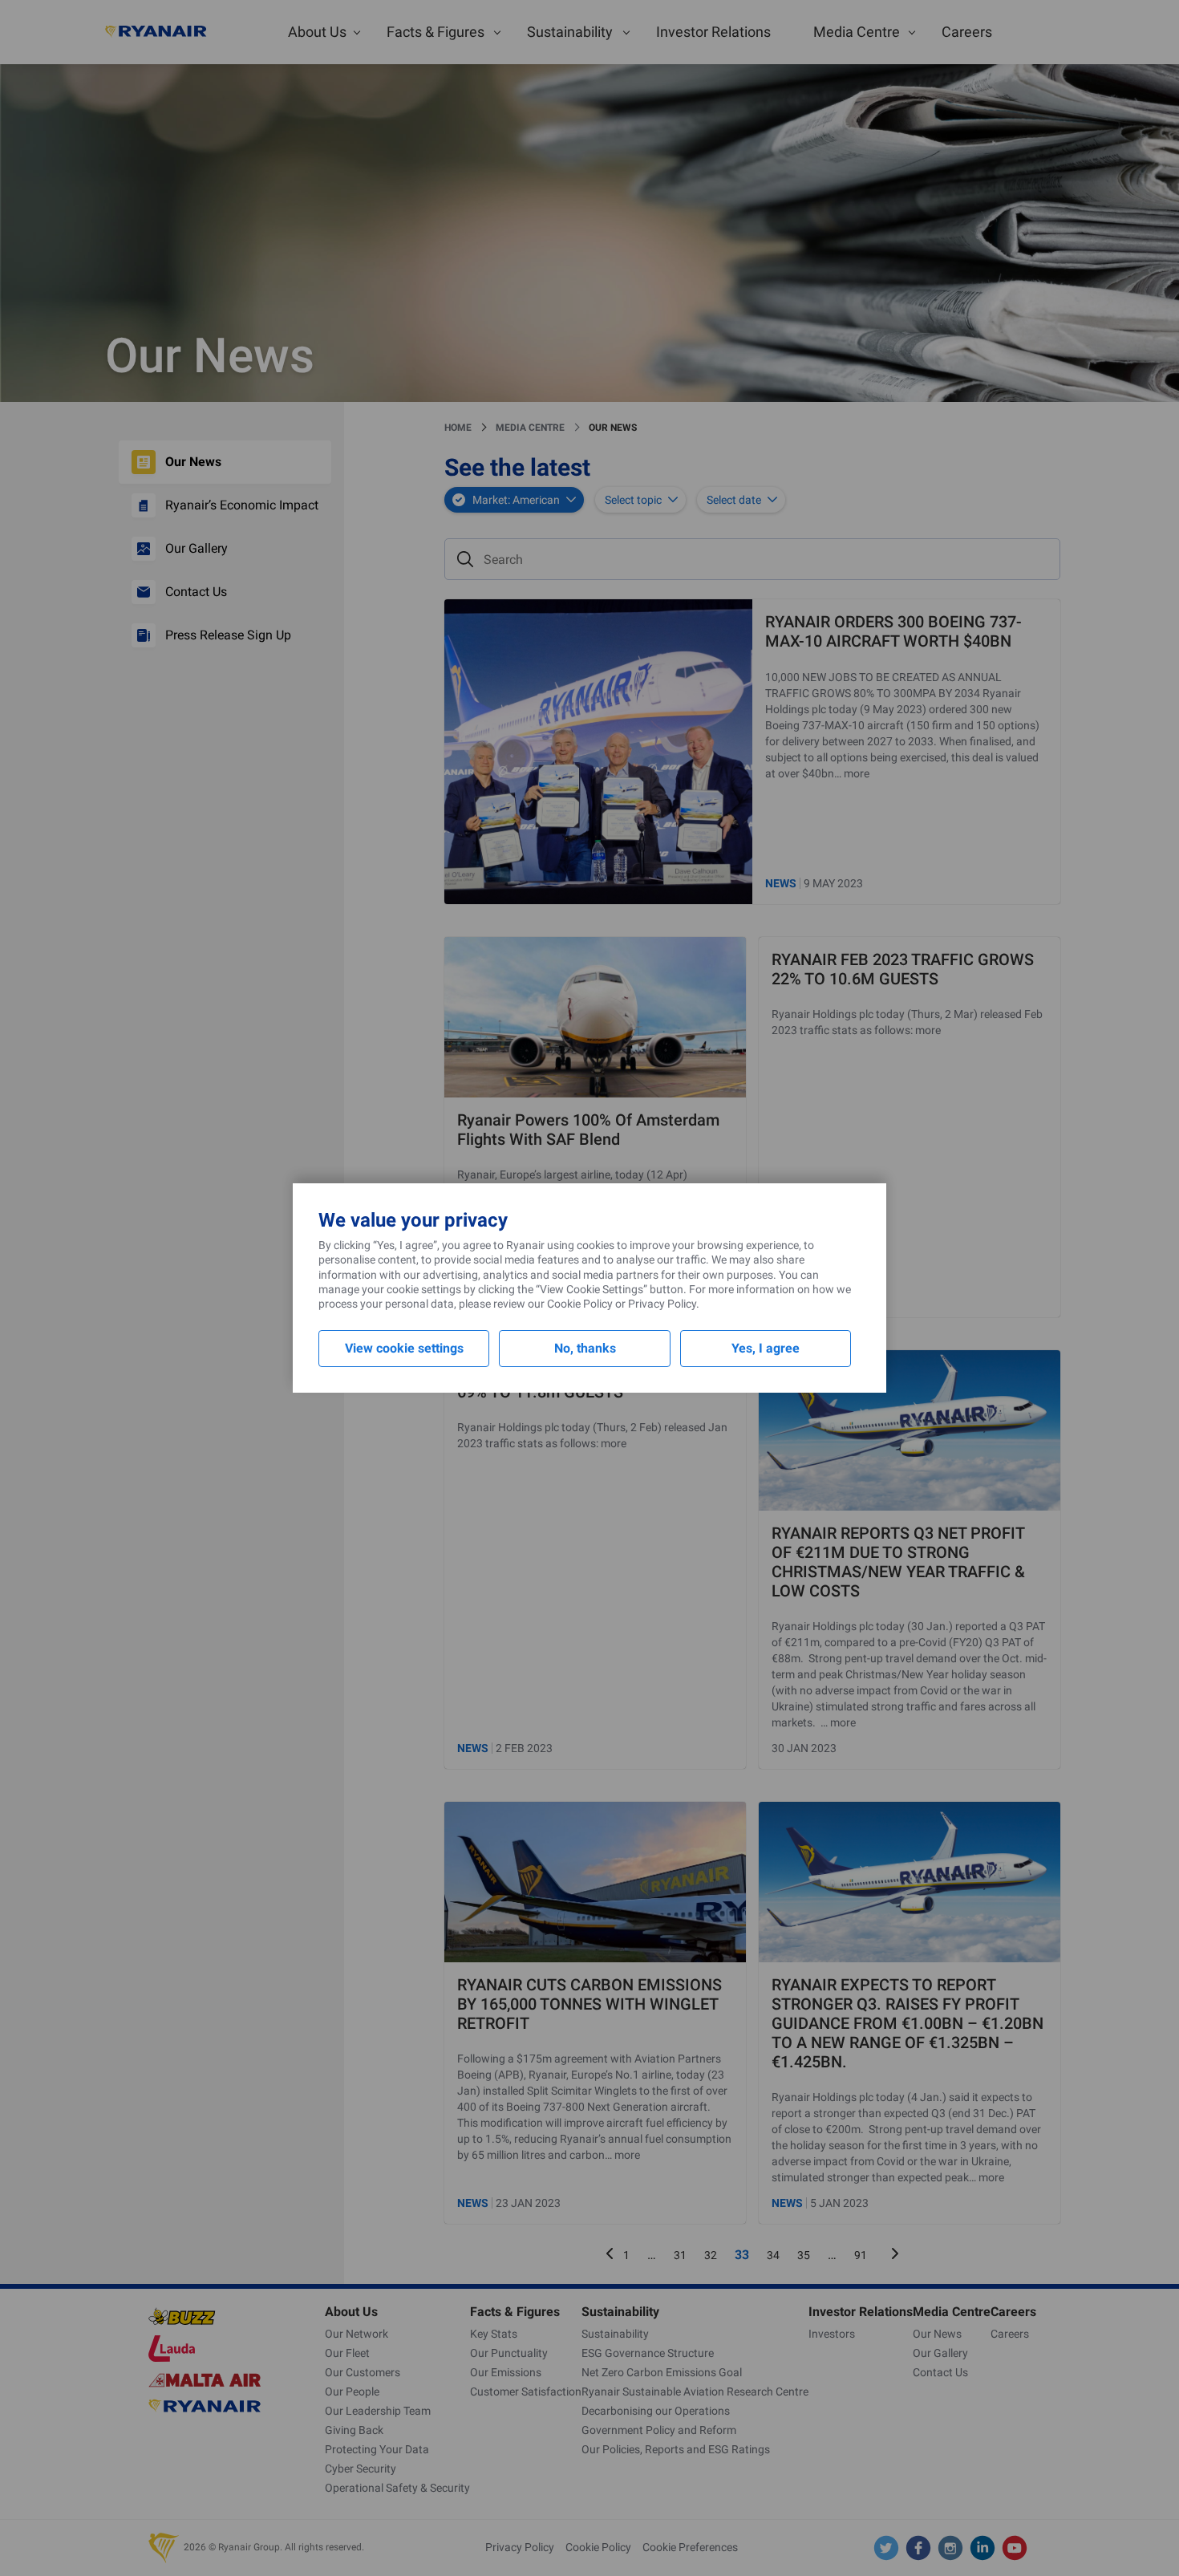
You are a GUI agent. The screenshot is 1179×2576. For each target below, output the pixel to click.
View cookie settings (404, 1348)
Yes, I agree (766, 1348)
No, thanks (585, 1348)
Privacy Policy (662, 1304)
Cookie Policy (580, 1304)
